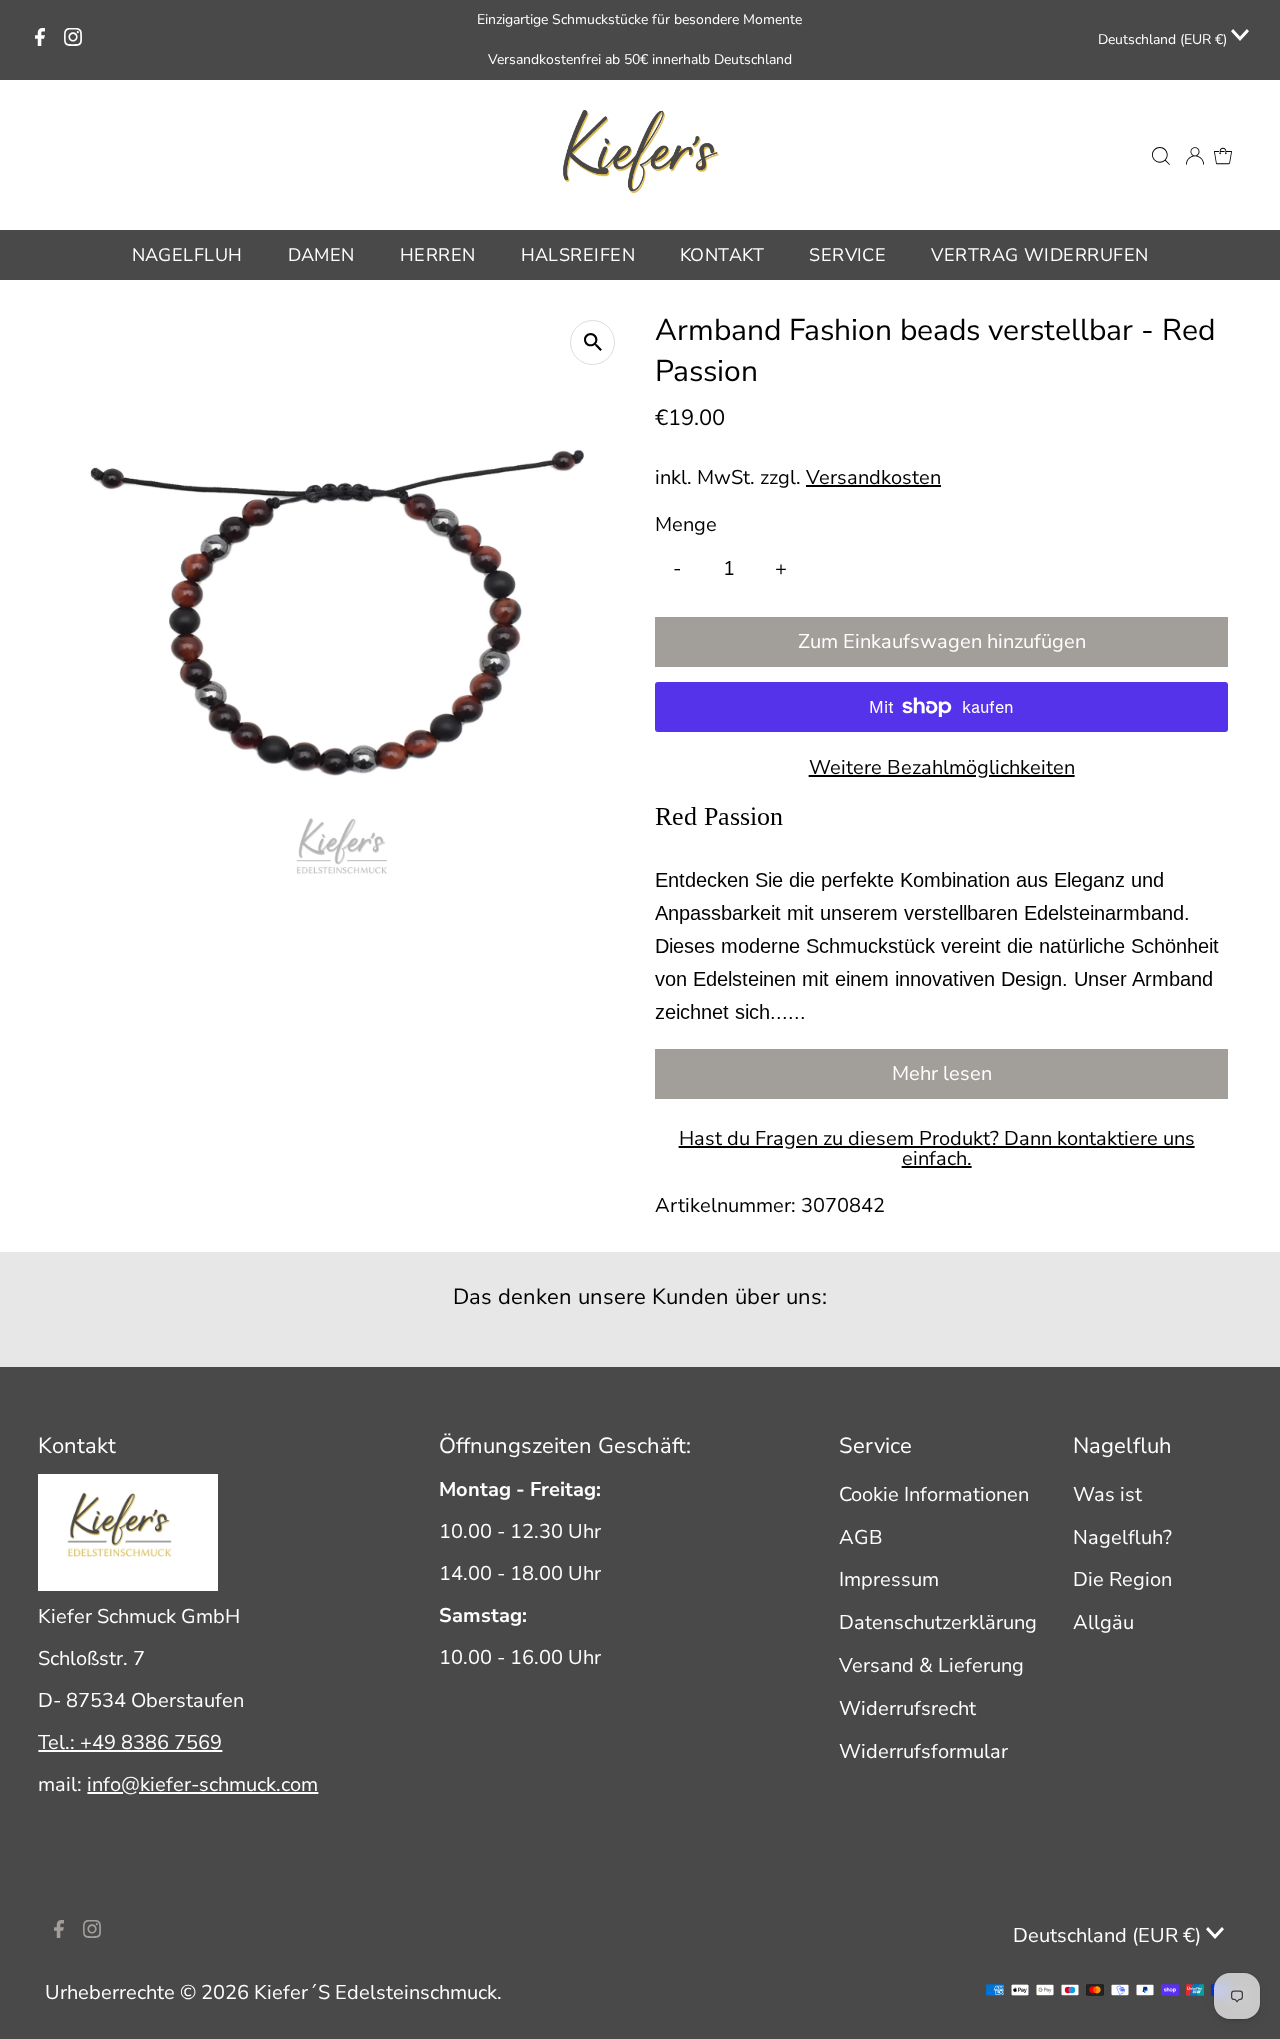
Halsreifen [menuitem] (578, 255)
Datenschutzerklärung (938, 1622)
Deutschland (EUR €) (1164, 39)
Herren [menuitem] (438, 255)
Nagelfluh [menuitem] (187, 255)
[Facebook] (40, 40)
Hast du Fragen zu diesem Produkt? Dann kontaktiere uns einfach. (937, 1149)
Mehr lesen (942, 1073)
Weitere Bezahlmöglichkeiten (942, 767)
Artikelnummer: (725, 1205)
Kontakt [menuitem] (722, 255)
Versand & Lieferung (931, 1665)
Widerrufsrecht (907, 1708)
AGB (861, 1537)
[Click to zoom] (592, 342)
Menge (686, 524)
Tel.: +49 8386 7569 (130, 1742)
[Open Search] (1161, 155)
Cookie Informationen (934, 1494)
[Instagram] (73, 40)
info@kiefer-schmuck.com (202, 1784)
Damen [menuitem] (321, 255)
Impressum (889, 1579)
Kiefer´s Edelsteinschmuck (375, 1992)
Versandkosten (873, 477)
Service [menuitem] (847, 255)
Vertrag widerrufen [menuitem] (1039, 255)
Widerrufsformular (923, 1751)
